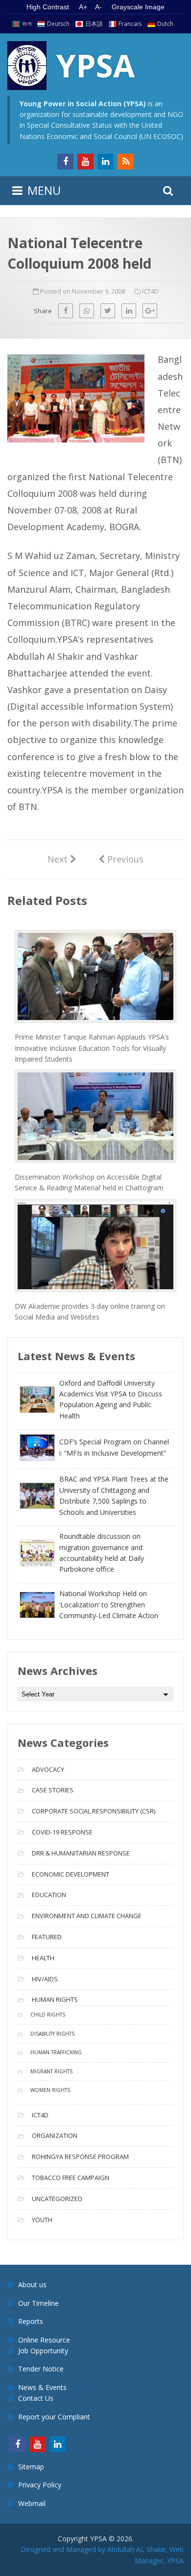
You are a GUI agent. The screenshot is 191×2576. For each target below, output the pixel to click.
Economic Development (71, 1874)
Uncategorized (57, 2199)
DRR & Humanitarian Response (81, 1853)
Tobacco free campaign (71, 2178)
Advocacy (48, 1769)
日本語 (94, 24)
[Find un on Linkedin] (106, 162)
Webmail (32, 2503)
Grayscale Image (138, 7)
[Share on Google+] (150, 311)
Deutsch (58, 24)
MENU (44, 190)
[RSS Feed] (126, 162)
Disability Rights (52, 2034)
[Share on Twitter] (108, 311)
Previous (121, 859)
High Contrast (48, 7)
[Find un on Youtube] (85, 162)
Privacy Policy (40, 2485)
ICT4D (150, 291)
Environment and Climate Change (87, 1916)
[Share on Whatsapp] (87, 311)
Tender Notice (41, 2369)
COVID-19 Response (62, 1832)
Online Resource (44, 2340)
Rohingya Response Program (80, 2157)
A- (98, 7)
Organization (55, 2135)
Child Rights (48, 2015)
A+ (83, 7)
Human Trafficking (56, 2052)
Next (62, 859)
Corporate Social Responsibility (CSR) (94, 1811)
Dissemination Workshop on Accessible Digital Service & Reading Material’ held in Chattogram (89, 1182)
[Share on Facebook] (66, 311)
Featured (47, 1937)
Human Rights (55, 1999)
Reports (31, 2321)
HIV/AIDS (45, 1979)
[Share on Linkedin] (129, 311)
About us (32, 2285)
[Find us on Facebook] (65, 162)
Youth (42, 2220)
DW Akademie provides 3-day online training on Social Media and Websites (90, 1311)
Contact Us (36, 2398)
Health (43, 1958)
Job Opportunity (43, 2351)
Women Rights (50, 2090)
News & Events (42, 2387)
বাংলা (27, 24)
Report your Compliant (54, 2417)
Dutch (165, 24)
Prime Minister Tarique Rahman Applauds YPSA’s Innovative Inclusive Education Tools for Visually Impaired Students (92, 1048)
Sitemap (31, 2467)
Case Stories (53, 1790)
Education (49, 1895)
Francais (130, 24)
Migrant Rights (51, 2071)
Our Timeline (38, 2303)
